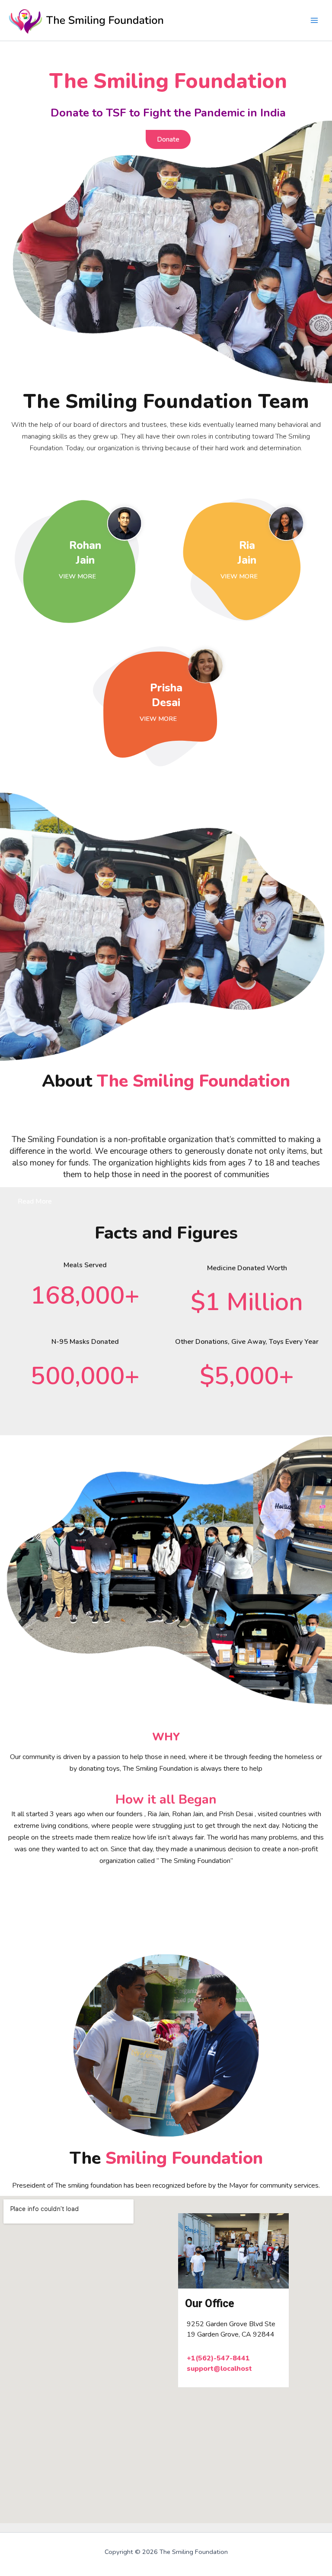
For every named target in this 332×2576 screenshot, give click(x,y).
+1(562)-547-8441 (218, 2358)
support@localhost (219, 2369)
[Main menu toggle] (314, 20)
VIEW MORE (81, 576)
